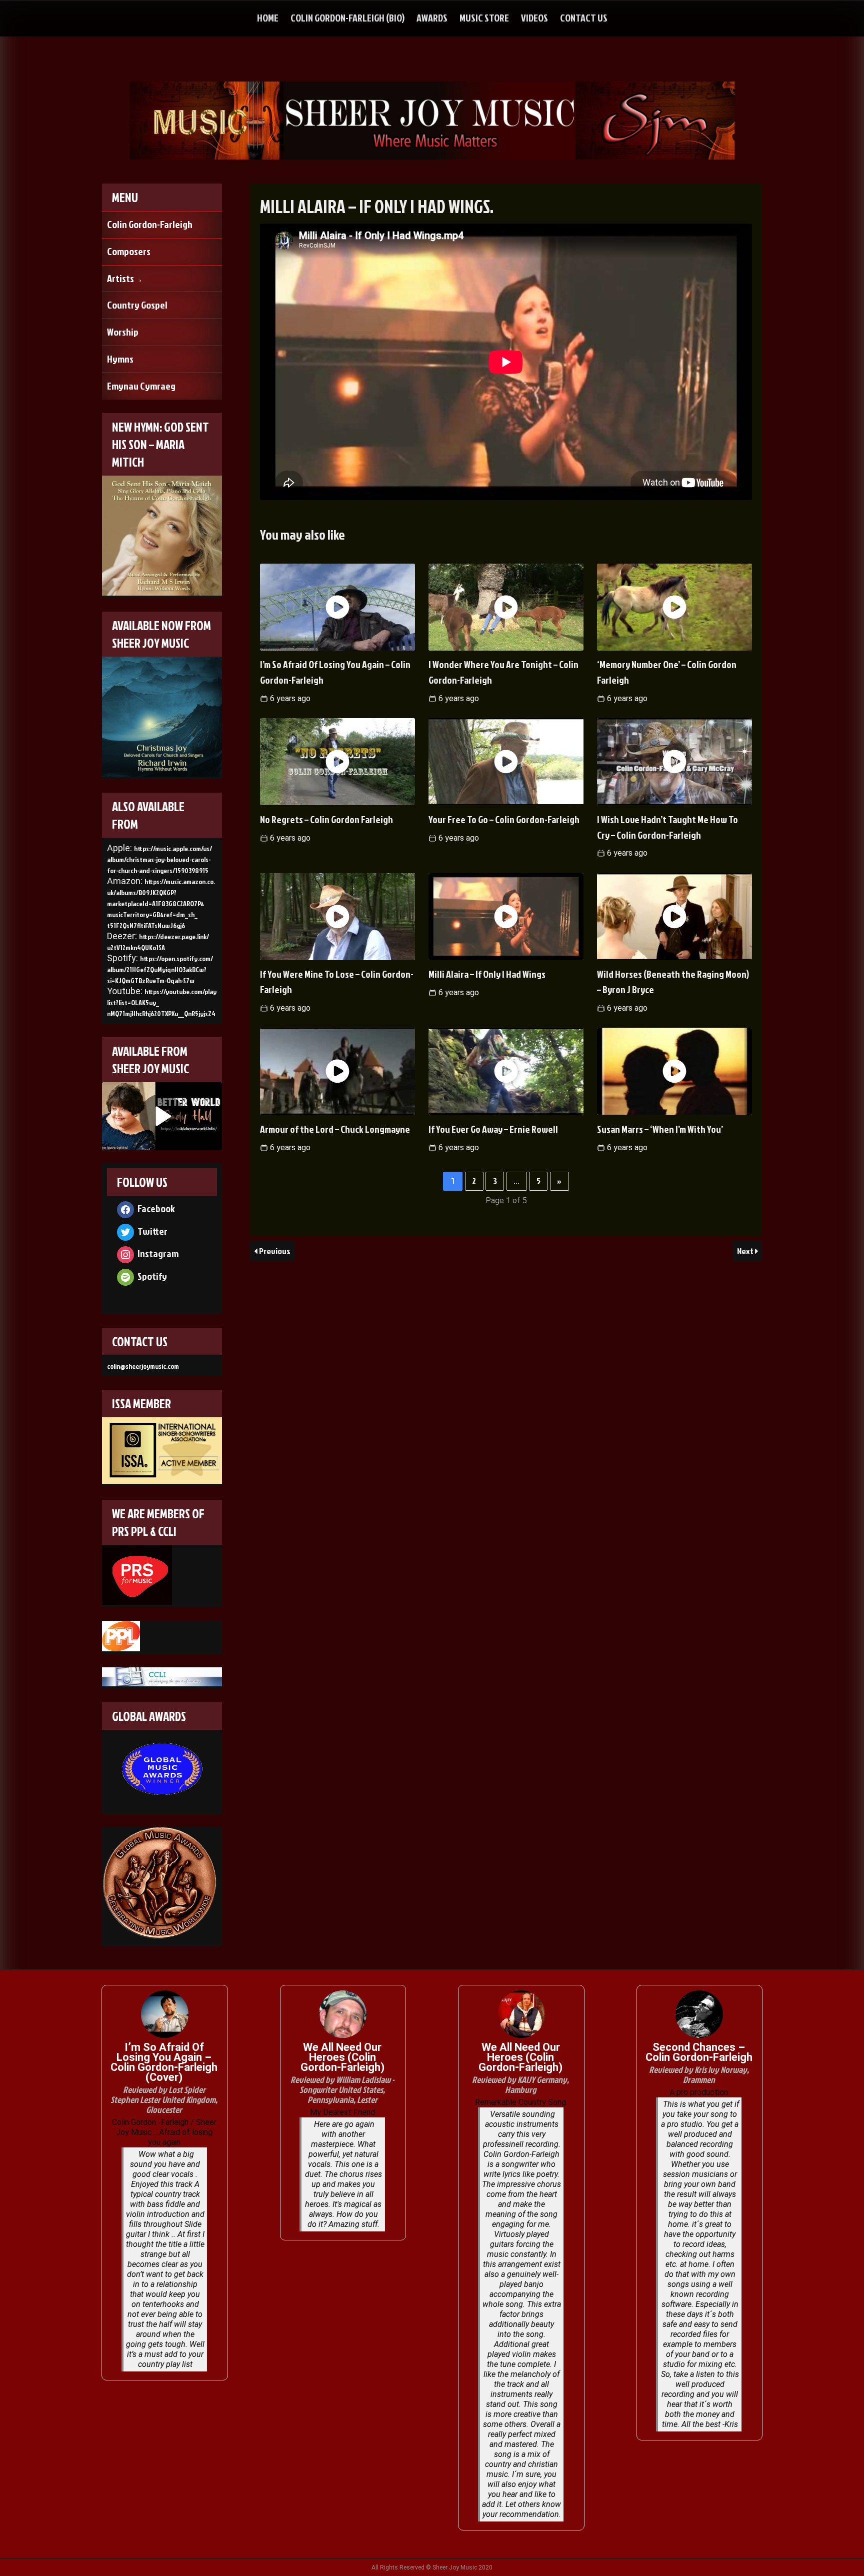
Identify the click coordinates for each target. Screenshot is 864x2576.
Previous (275, 1251)
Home (268, 18)
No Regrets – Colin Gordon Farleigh (326, 819)
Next (746, 1251)
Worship (123, 332)
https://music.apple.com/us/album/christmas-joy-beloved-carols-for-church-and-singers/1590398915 (159, 859)
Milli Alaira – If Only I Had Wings (487, 974)
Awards (432, 18)
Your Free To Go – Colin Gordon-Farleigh (504, 819)
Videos (534, 18)
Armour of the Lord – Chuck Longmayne (335, 1129)
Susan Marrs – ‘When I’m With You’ (660, 1129)
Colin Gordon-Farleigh (150, 224)
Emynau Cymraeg (141, 386)
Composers (129, 251)
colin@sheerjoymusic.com (143, 1366)
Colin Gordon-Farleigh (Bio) (347, 18)
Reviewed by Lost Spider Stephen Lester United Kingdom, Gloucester (164, 2100)
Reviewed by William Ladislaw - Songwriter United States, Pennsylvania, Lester (342, 2090)
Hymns (120, 359)
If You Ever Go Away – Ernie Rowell (493, 1129)
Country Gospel (137, 305)
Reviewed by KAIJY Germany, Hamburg (520, 2085)
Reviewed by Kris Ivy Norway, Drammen (699, 2075)
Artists (120, 278)
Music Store (484, 18)
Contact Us (584, 18)
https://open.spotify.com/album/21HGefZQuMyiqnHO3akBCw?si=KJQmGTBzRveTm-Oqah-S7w (160, 969)
